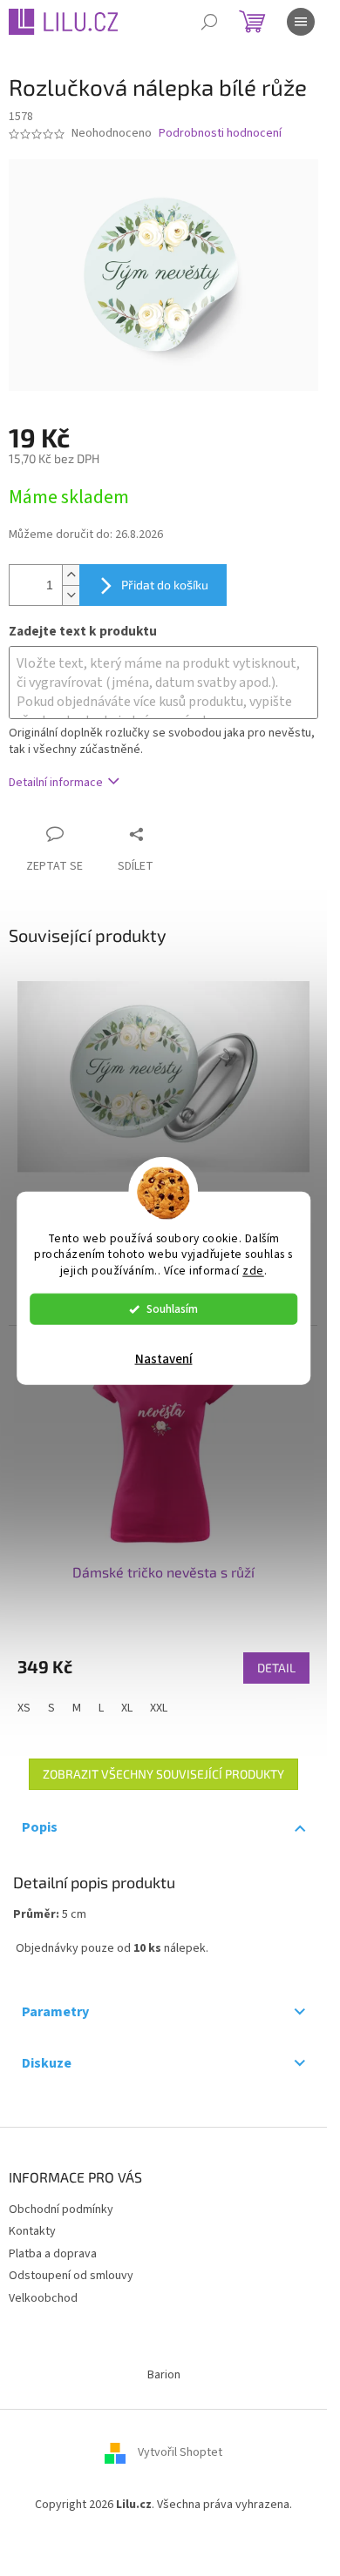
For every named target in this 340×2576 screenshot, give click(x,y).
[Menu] (301, 22)
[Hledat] (209, 22)
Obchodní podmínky (61, 2209)
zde (253, 1271)
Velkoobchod (43, 2298)
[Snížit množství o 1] (71, 595)
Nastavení (164, 1359)
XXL (159, 1708)
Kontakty (32, 2231)
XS (24, 1708)
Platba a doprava (53, 2254)
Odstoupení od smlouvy (71, 2276)
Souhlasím (172, 1309)
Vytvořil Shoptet (180, 2453)
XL (127, 1708)
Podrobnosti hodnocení (220, 134)
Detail (276, 1668)
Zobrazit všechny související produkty (163, 1774)
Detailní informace (56, 783)
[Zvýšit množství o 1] (71, 575)
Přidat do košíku (165, 585)
